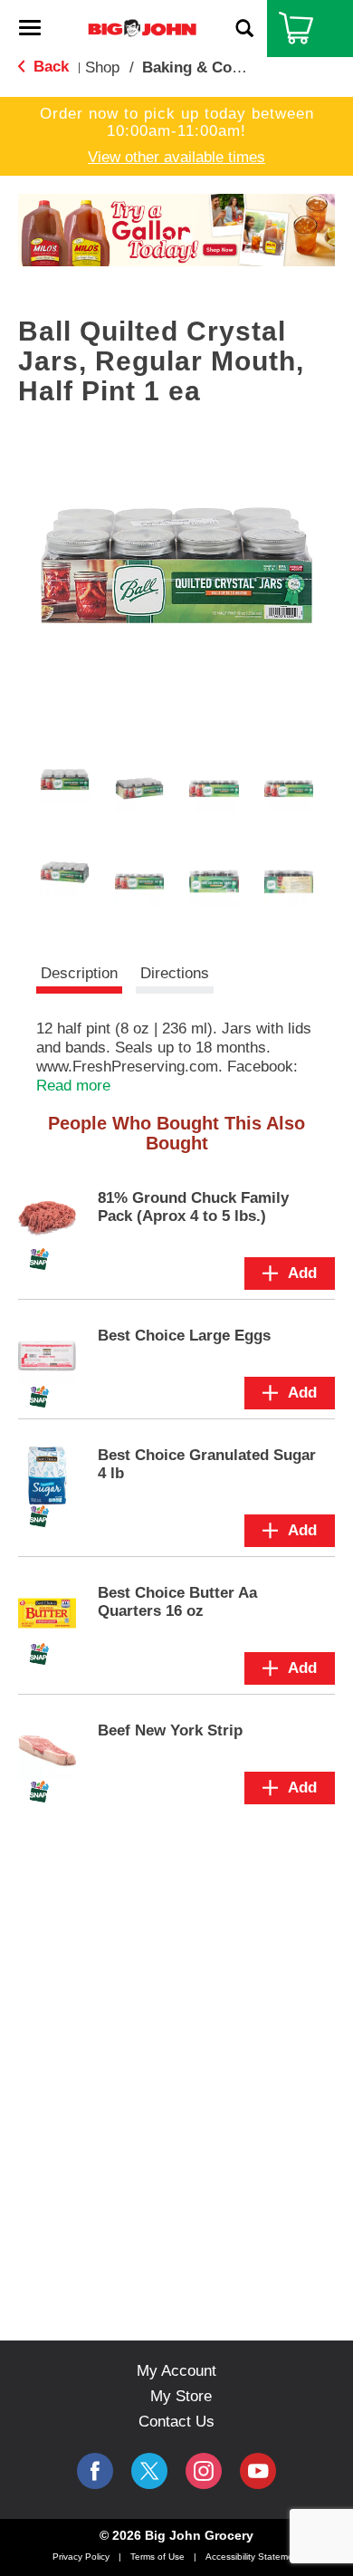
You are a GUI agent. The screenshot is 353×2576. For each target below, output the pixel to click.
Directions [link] (175, 973)
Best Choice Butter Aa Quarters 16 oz (177, 1602)
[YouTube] (204, 2471)
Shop (102, 67)
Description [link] (79, 973)
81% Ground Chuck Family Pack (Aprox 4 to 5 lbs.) (193, 1207)
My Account (176, 2371)
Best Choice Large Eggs (184, 1336)
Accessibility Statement (253, 2557)
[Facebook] (95, 2471)
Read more (73, 1086)
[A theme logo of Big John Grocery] (142, 28)
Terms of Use (157, 2557)
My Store (181, 2396)
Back (49, 67)
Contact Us (176, 2422)
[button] (166, 238)
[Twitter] (149, 2471)
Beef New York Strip (170, 1730)
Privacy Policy (81, 2557)
